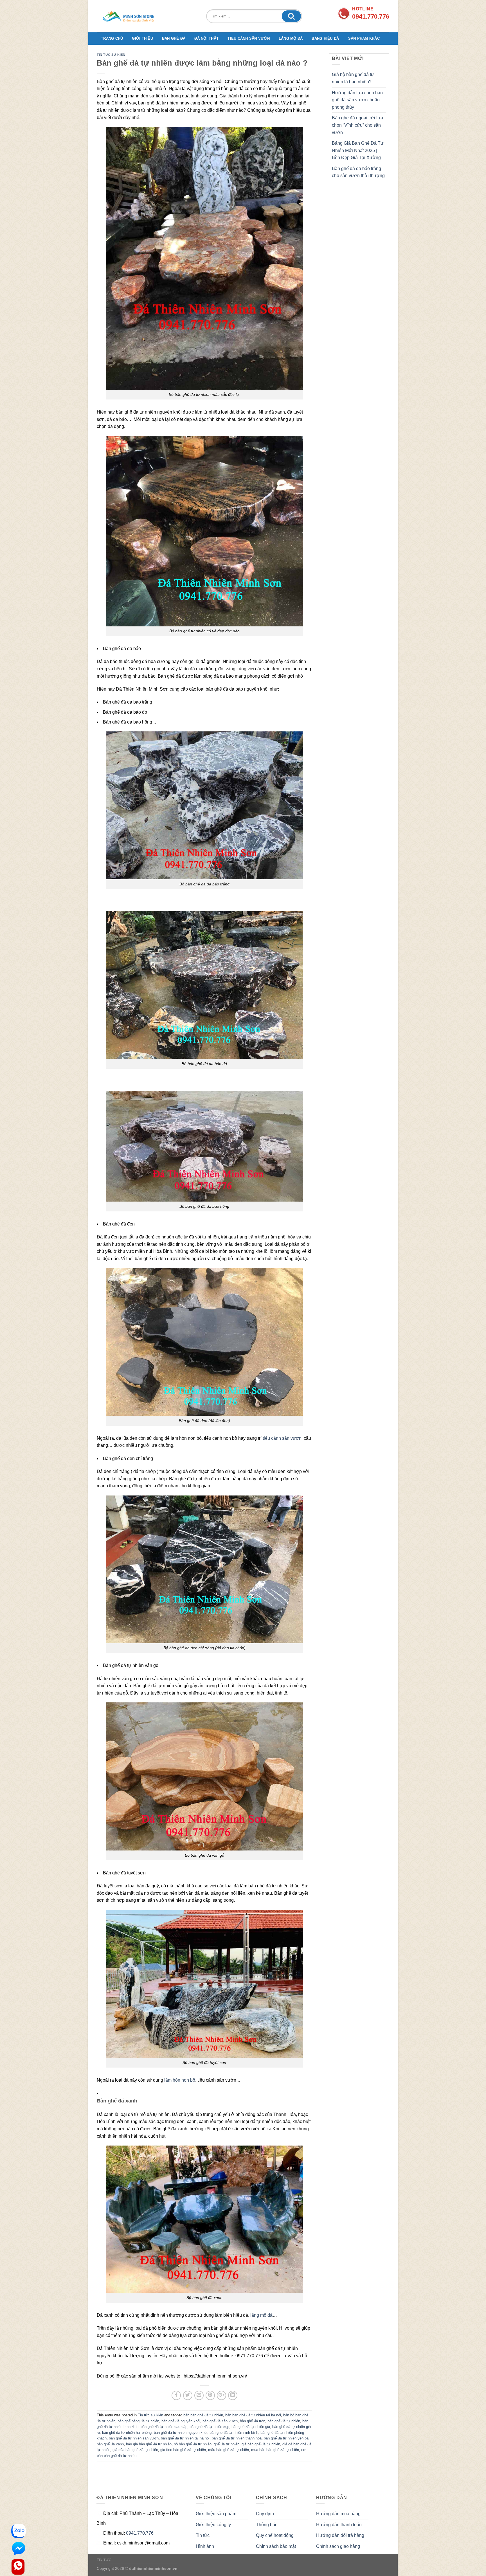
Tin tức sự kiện (111, 55)
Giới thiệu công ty (213, 2525)
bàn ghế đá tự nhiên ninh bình (234, 2433)
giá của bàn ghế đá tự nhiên (135, 2450)
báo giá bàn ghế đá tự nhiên (149, 2444)
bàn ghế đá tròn (253, 2421)
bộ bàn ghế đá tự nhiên (193, 2444)
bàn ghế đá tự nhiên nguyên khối (181, 2433)
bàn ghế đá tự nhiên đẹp (209, 2427)
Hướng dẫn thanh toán (339, 2525)
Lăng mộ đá (291, 38)
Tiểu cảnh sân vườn (249, 38)
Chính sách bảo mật (276, 2546)
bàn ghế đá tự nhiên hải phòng (127, 2433)
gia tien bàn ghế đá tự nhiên (183, 2450)
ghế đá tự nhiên (227, 2444)
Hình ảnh (205, 2546)
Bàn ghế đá (174, 38)
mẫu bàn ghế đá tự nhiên (229, 2450)
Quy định (265, 2514)
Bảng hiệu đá (325, 38)
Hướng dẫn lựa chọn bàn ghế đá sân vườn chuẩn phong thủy (357, 100)
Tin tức (203, 2535)
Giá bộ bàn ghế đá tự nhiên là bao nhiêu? (353, 78)
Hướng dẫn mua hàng (338, 2514)
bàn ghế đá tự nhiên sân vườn (134, 2438)
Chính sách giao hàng (338, 2546)
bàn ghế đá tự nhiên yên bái (287, 2438)
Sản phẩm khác (364, 38)
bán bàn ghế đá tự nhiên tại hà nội (253, 2415)
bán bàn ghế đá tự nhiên (203, 2415)
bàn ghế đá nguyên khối (181, 2421)
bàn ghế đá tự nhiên (284, 2421)
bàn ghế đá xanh (110, 2444)
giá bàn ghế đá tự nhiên (261, 2444)
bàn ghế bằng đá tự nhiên (138, 2421)
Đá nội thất (206, 38)
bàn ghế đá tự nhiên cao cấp (164, 2427)
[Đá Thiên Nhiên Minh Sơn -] (131, 16)
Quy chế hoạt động (275, 2535)
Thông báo (267, 2525)
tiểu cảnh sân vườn (282, 1438)
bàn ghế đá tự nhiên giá (251, 2427)
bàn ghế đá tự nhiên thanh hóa (237, 2438)
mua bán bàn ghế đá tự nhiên (275, 2450)
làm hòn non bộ (180, 2080)
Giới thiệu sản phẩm (216, 2514)
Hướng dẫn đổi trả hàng (340, 2535)
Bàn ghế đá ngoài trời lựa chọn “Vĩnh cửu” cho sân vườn (357, 125)
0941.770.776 (140, 2533)
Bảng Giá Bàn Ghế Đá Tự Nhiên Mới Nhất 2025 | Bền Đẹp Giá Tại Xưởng (358, 150)
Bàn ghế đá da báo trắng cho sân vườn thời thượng (358, 172)
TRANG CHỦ (112, 38)
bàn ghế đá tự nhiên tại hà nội (185, 2438)
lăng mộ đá (261, 2315)
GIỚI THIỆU (142, 38)
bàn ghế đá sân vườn (220, 2421)
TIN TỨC (104, 2560)
